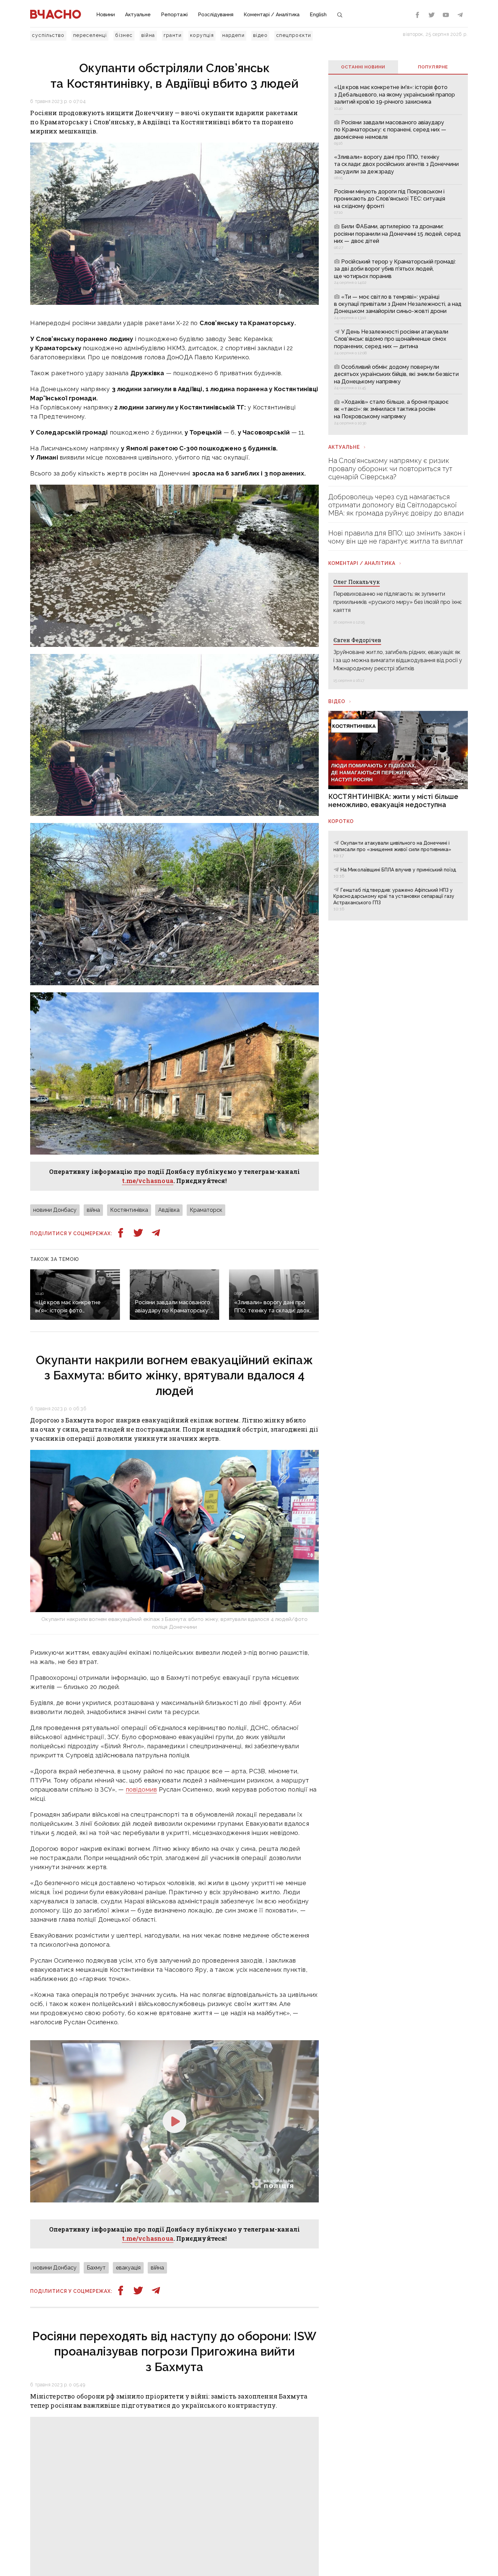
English (318, 15)
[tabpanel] (398, 254)
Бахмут (96, 2268)
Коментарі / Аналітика (272, 15)
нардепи (233, 35)
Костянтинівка (129, 1210)
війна (148, 35)
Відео (337, 701)
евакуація (128, 2268)
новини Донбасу (55, 1210)
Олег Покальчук (357, 582)
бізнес (124, 35)
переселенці (90, 35)
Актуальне (138, 15)
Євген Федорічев (357, 640)
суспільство (48, 35)
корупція (202, 35)
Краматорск (206, 1210)
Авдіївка (169, 1210)
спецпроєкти (294, 35)
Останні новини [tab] (363, 67)
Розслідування (216, 15)
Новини (106, 15)
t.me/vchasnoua (148, 1181)
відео (260, 35)
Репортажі (174, 15)
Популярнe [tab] (433, 67)
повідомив (141, 1789)
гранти (173, 35)
